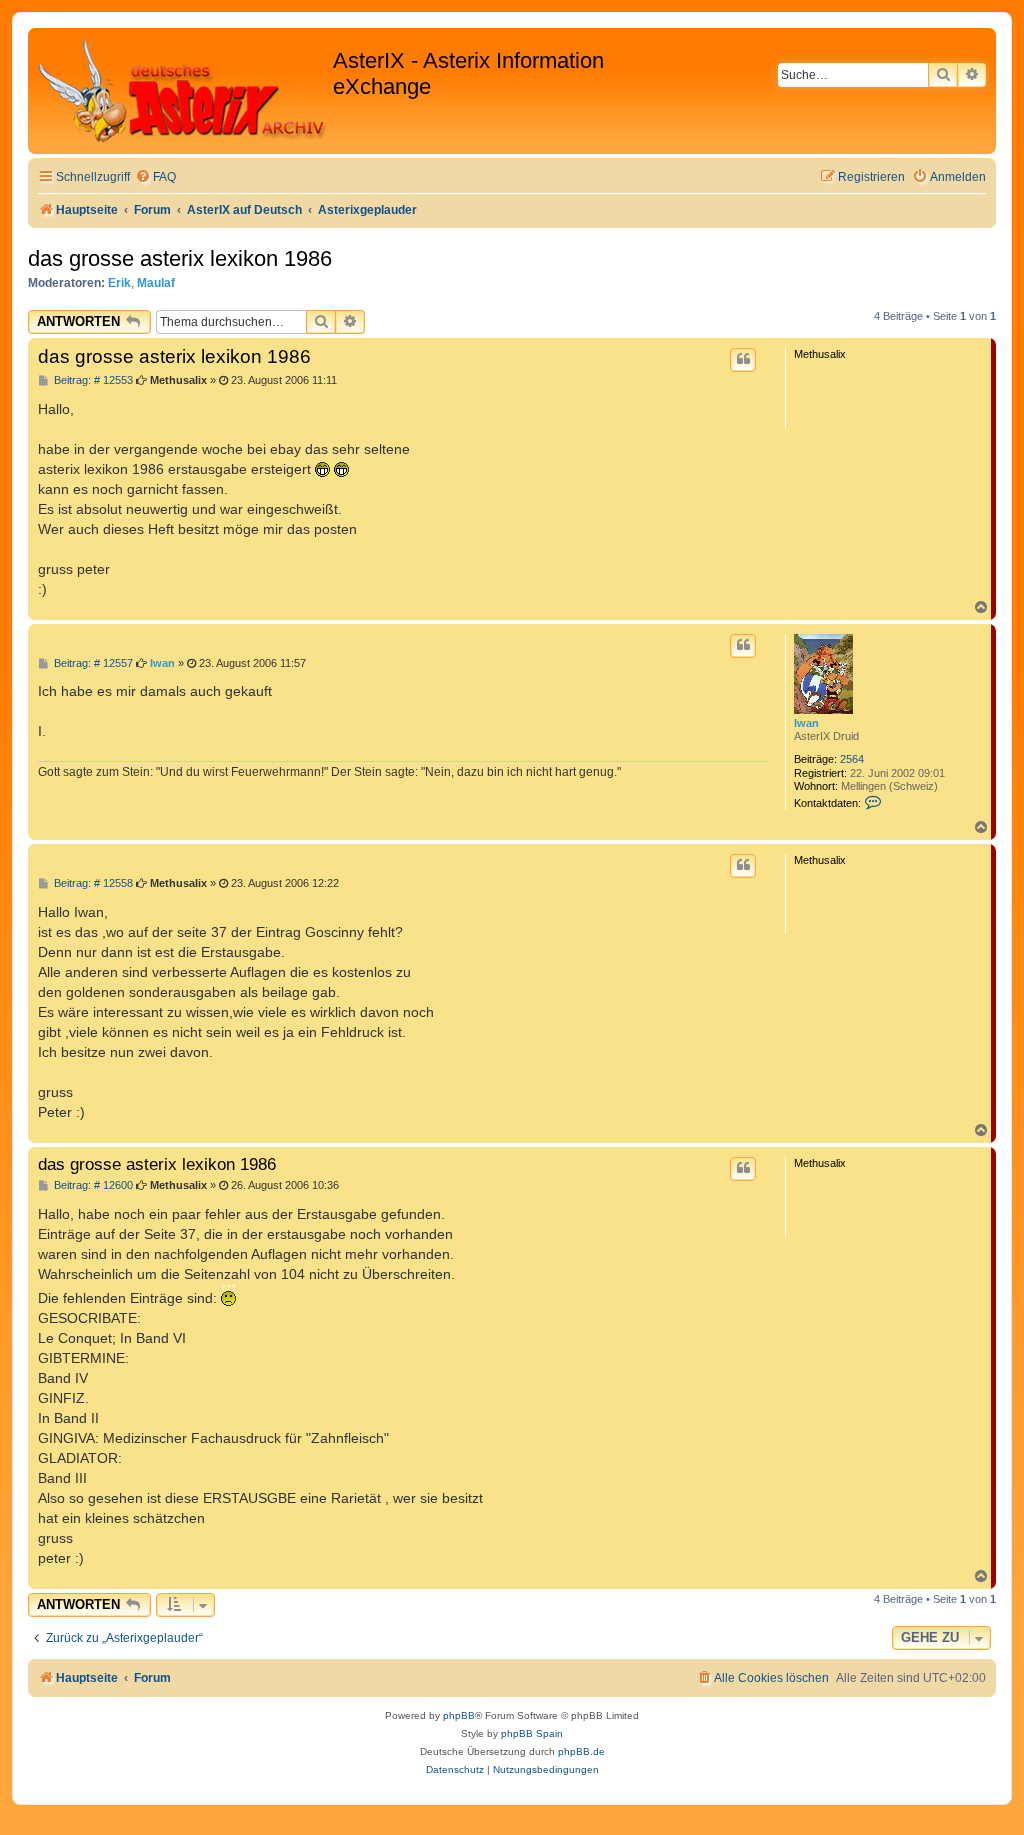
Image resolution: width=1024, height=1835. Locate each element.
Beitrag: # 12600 (92, 1185)
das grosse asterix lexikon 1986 (180, 258)
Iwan (806, 723)
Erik (119, 283)
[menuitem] (155, 177)
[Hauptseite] (183, 91)
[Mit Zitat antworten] (743, 360)
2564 (852, 759)
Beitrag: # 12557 (92, 663)
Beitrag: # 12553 (92, 380)
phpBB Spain (532, 1733)
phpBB (459, 1715)
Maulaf (156, 283)
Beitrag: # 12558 (92, 883)
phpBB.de (581, 1751)
